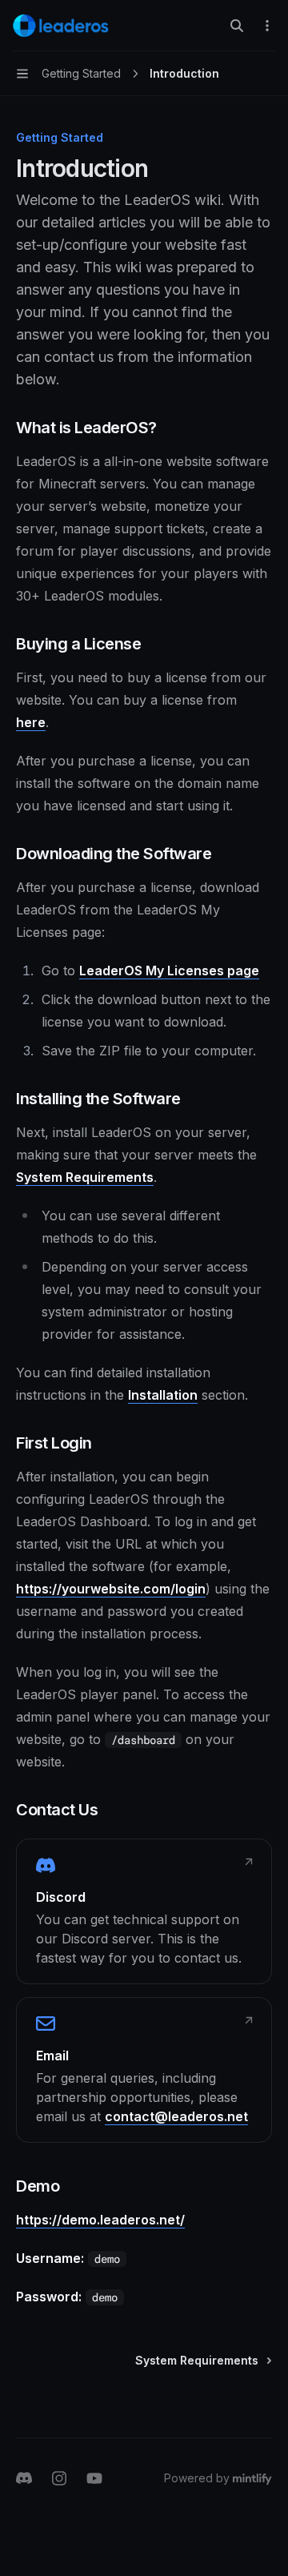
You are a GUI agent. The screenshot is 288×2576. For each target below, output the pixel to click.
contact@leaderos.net (176, 2116)
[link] (144, 1911)
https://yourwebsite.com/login (111, 1589)
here (31, 722)
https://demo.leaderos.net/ (100, 2220)
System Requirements (85, 1177)
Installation (163, 1395)
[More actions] (267, 26)
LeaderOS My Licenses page (169, 971)
